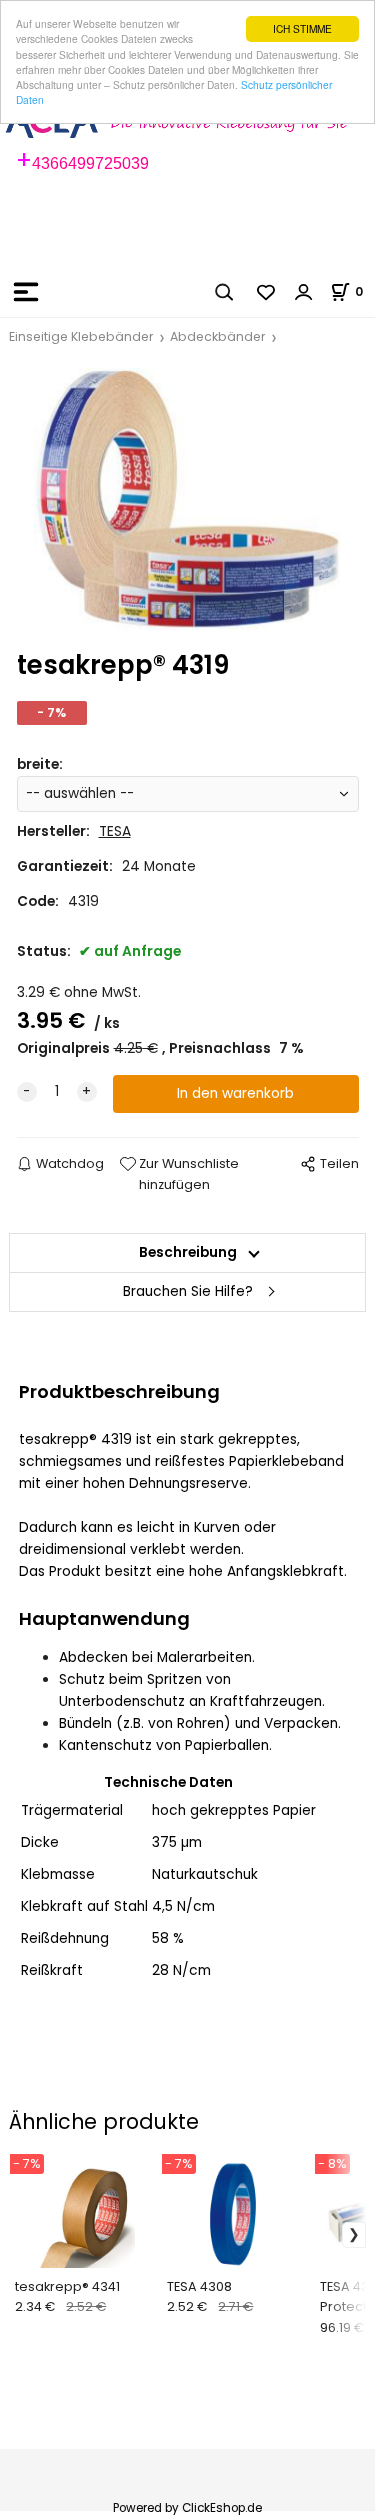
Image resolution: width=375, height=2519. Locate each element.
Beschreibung (188, 1252)
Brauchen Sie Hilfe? (188, 1291)
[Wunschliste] (267, 292)
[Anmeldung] (304, 292)
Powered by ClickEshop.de (187, 2508)
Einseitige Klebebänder (81, 336)
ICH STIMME (302, 28)
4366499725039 (90, 163)
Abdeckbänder (218, 336)
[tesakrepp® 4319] (188, 499)
